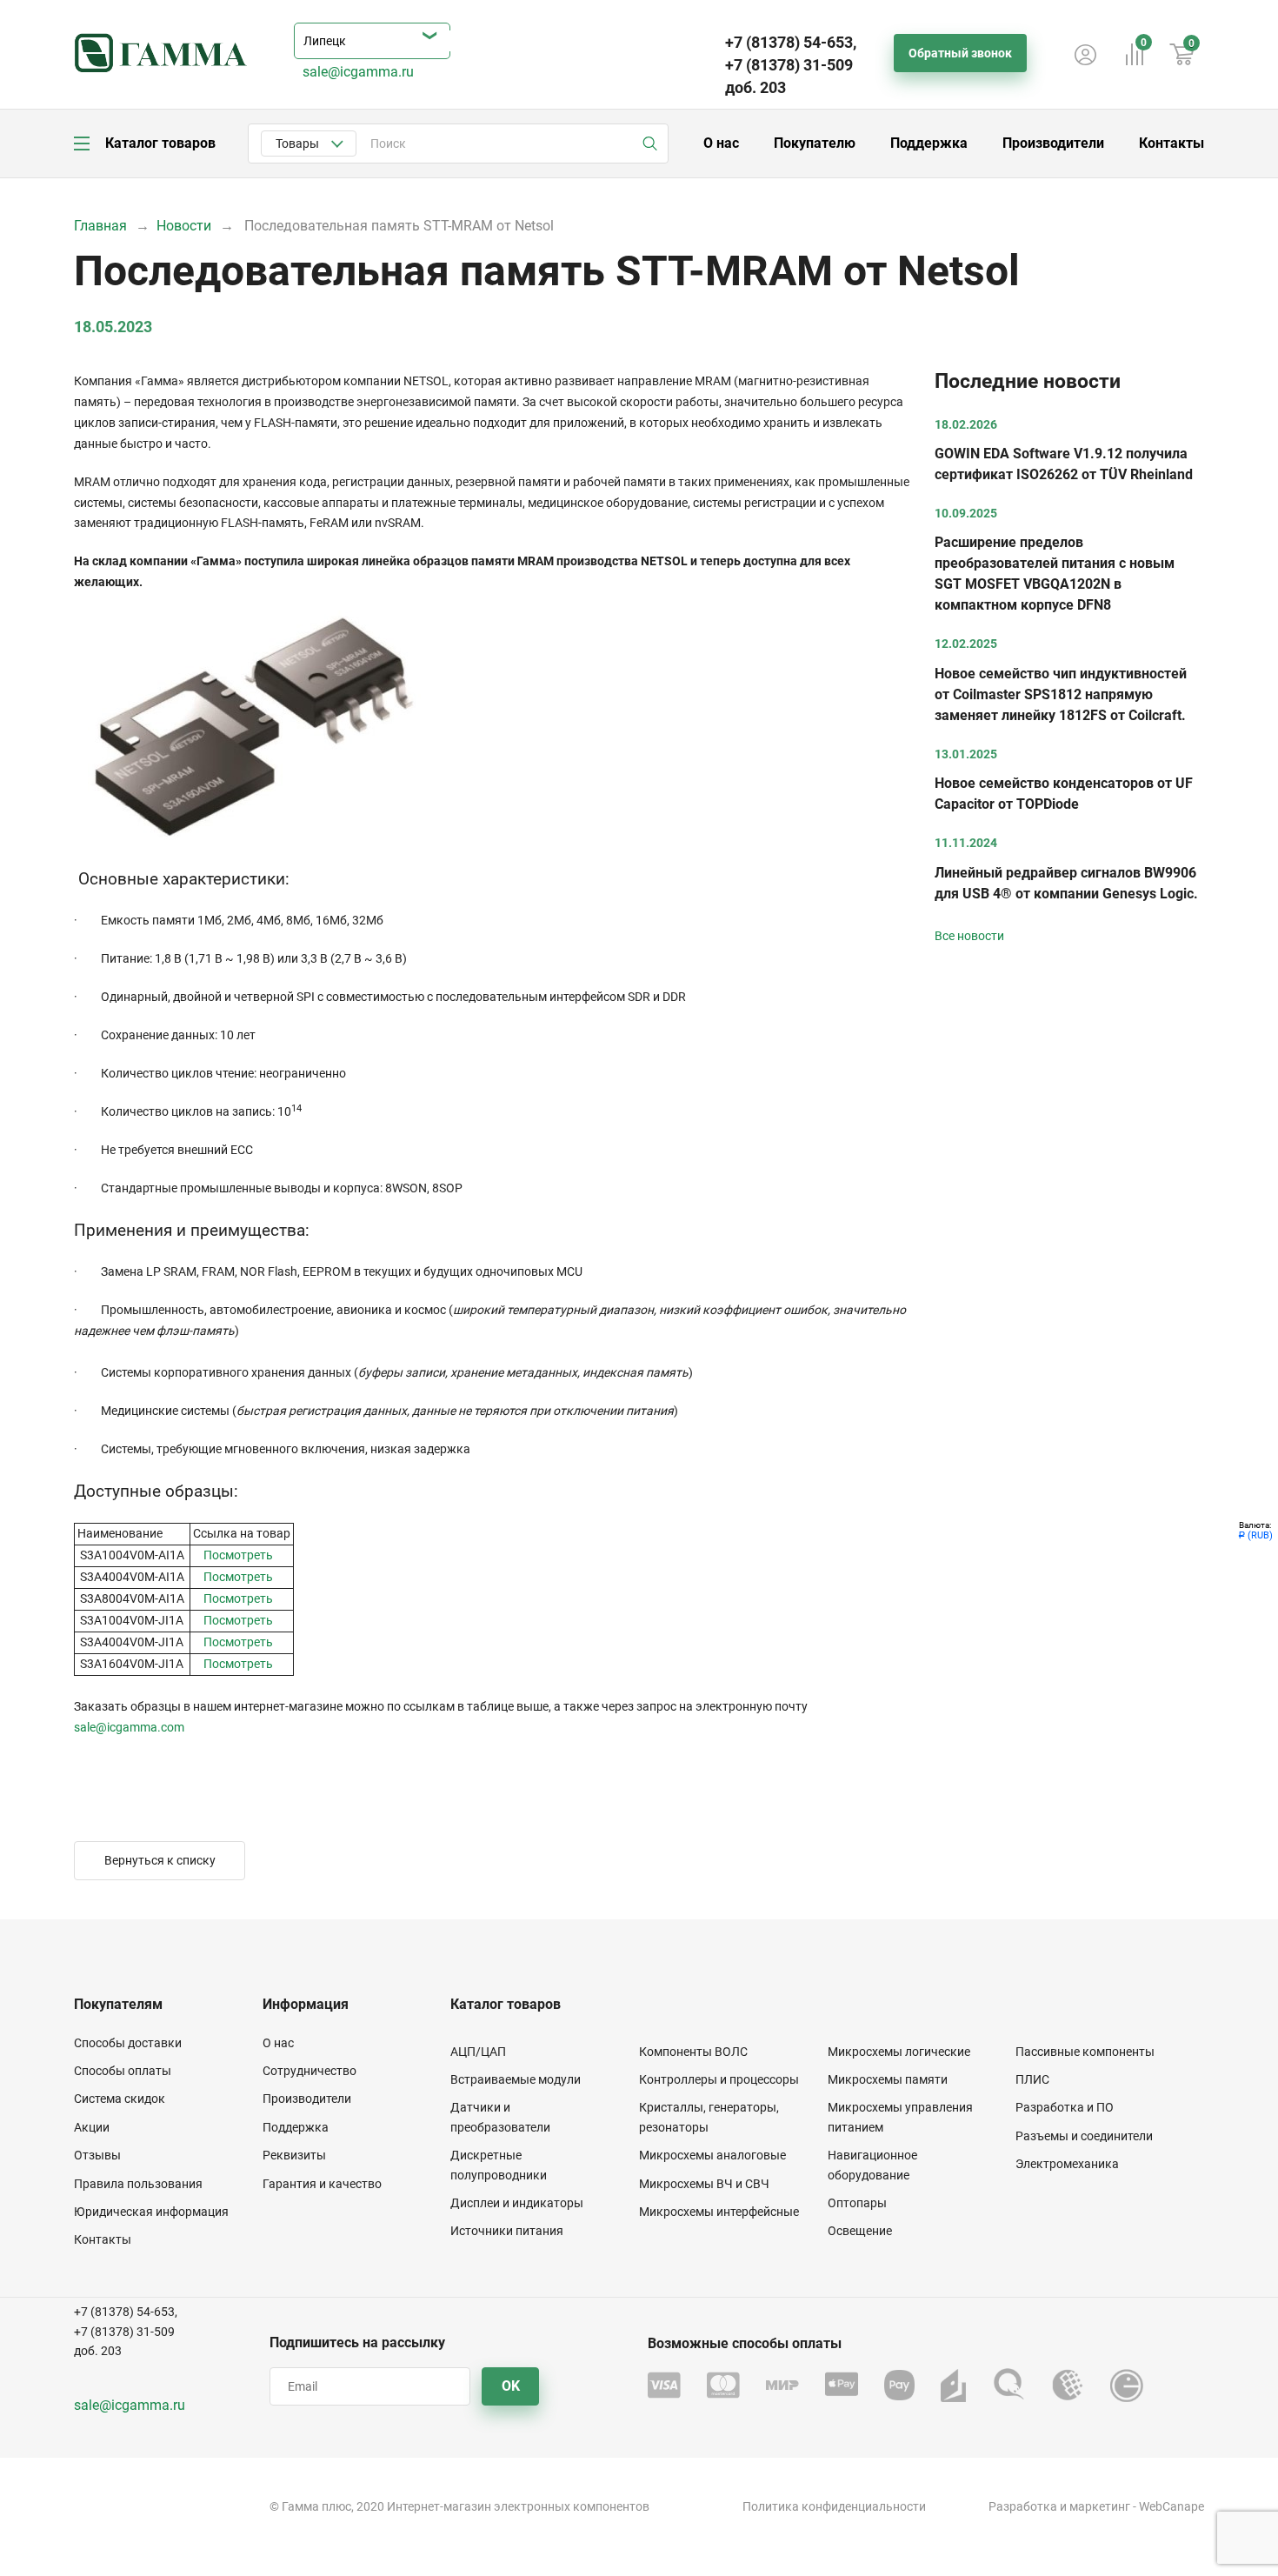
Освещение (860, 2231)
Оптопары (857, 2203)
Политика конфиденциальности (834, 2506)
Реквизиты (294, 2155)
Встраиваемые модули (516, 2079)
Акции (92, 2127)
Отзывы (97, 2155)
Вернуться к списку (160, 1860)
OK (511, 2386)
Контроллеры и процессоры (719, 2079)
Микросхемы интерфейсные (719, 2212)
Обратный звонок (960, 53)
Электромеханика (1067, 2164)
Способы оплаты (123, 2071)
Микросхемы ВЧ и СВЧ (704, 2184)
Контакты (1171, 143)
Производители (1053, 143)
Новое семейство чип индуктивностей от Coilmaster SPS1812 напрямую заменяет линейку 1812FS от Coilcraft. (1061, 694)
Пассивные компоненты (1085, 2052)
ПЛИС (1032, 2079)
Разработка (1023, 2506)
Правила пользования (138, 2184)
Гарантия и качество (322, 2184)
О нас (721, 143)
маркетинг (1100, 2506)
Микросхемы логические (899, 2052)
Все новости (969, 936)
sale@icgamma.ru (358, 72)
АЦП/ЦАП (478, 2052)
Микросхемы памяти (888, 2079)
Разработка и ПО (1065, 2107)
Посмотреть (238, 1555)
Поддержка (929, 143)
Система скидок (120, 2099)
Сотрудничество (310, 2071)
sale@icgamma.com (129, 1727)
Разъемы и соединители (1084, 2136)
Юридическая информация (151, 2212)
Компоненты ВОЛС (693, 2052)
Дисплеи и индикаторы (517, 2203)
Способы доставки (128, 2043)
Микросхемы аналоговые (712, 2155)
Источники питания (507, 2231)
